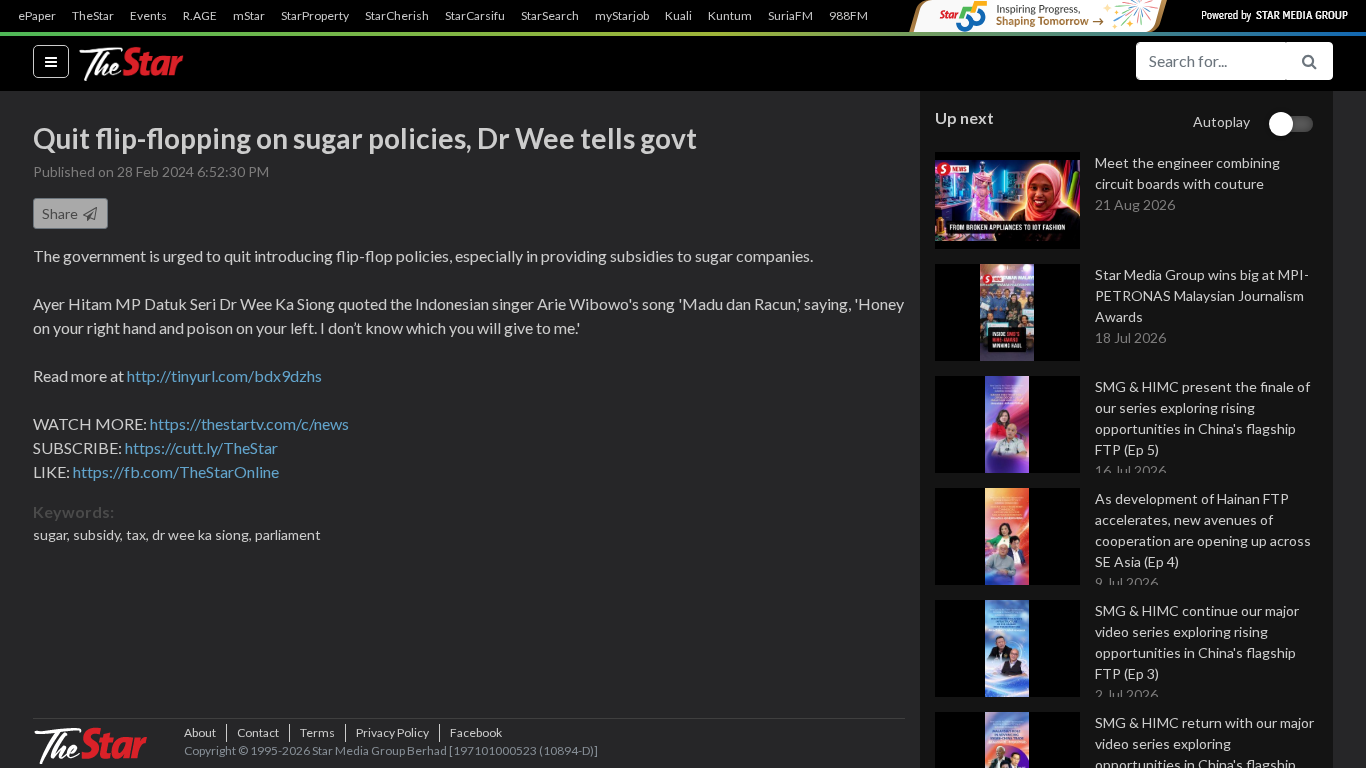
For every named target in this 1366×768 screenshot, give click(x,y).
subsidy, (99, 534)
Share (61, 213)
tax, (139, 534)
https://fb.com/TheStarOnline (176, 471)
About (200, 732)
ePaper (37, 16)
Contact (258, 732)
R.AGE (200, 16)
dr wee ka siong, (203, 534)
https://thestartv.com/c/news (249, 423)
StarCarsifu (475, 16)
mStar (249, 16)
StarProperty (315, 16)
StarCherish (397, 16)
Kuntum (730, 16)
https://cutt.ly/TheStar (201, 447)
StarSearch (550, 16)
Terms (317, 732)
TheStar (93, 16)
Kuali (678, 16)
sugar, (53, 534)
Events (148, 16)
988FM (848, 16)
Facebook (476, 732)
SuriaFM (790, 16)
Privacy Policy (392, 732)
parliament (288, 534)
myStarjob (622, 16)
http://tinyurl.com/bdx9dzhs (224, 375)
